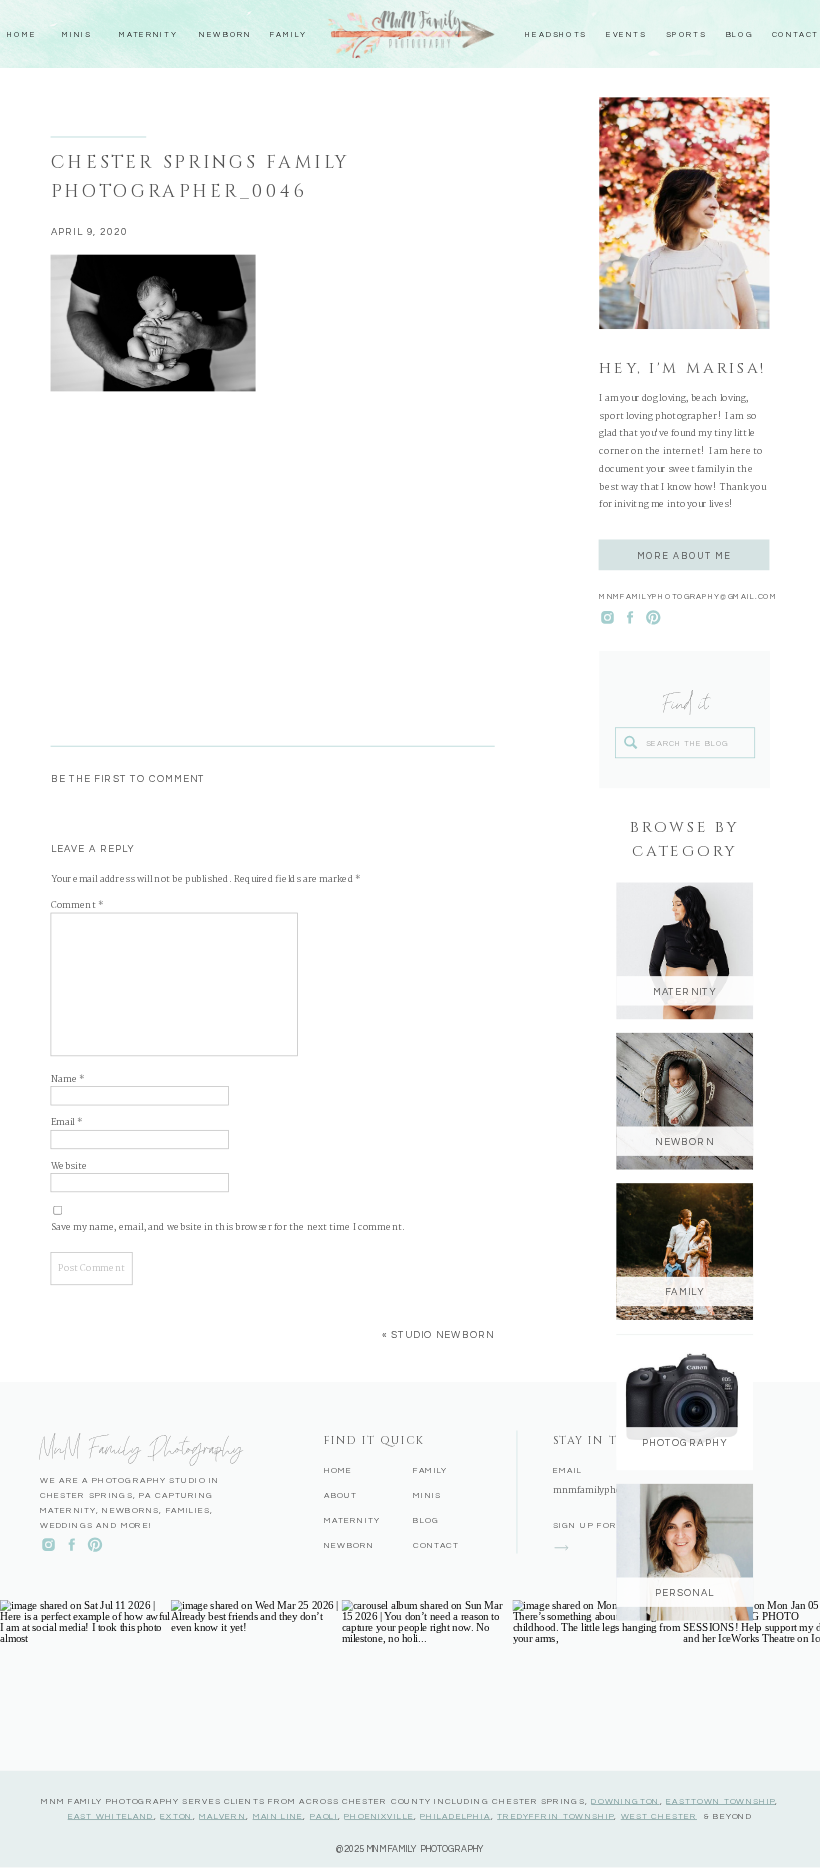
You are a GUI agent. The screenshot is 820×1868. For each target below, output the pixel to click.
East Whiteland (111, 1816)
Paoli (324, 1816)
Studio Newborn (442, 1335)
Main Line (278, 1816)
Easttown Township (720, 1801)
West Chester (659, 1816)
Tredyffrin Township (555, 1816)
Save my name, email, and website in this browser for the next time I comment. (228, 1227)
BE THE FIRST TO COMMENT (128, 779)
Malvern (222, 1816)
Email (67, 1123)
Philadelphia (455, 1816)
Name (68, 1079)
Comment (77, 905)
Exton (176, 1816)
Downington (625, 1801)
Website (69, 1166)
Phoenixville (378, 1816)
